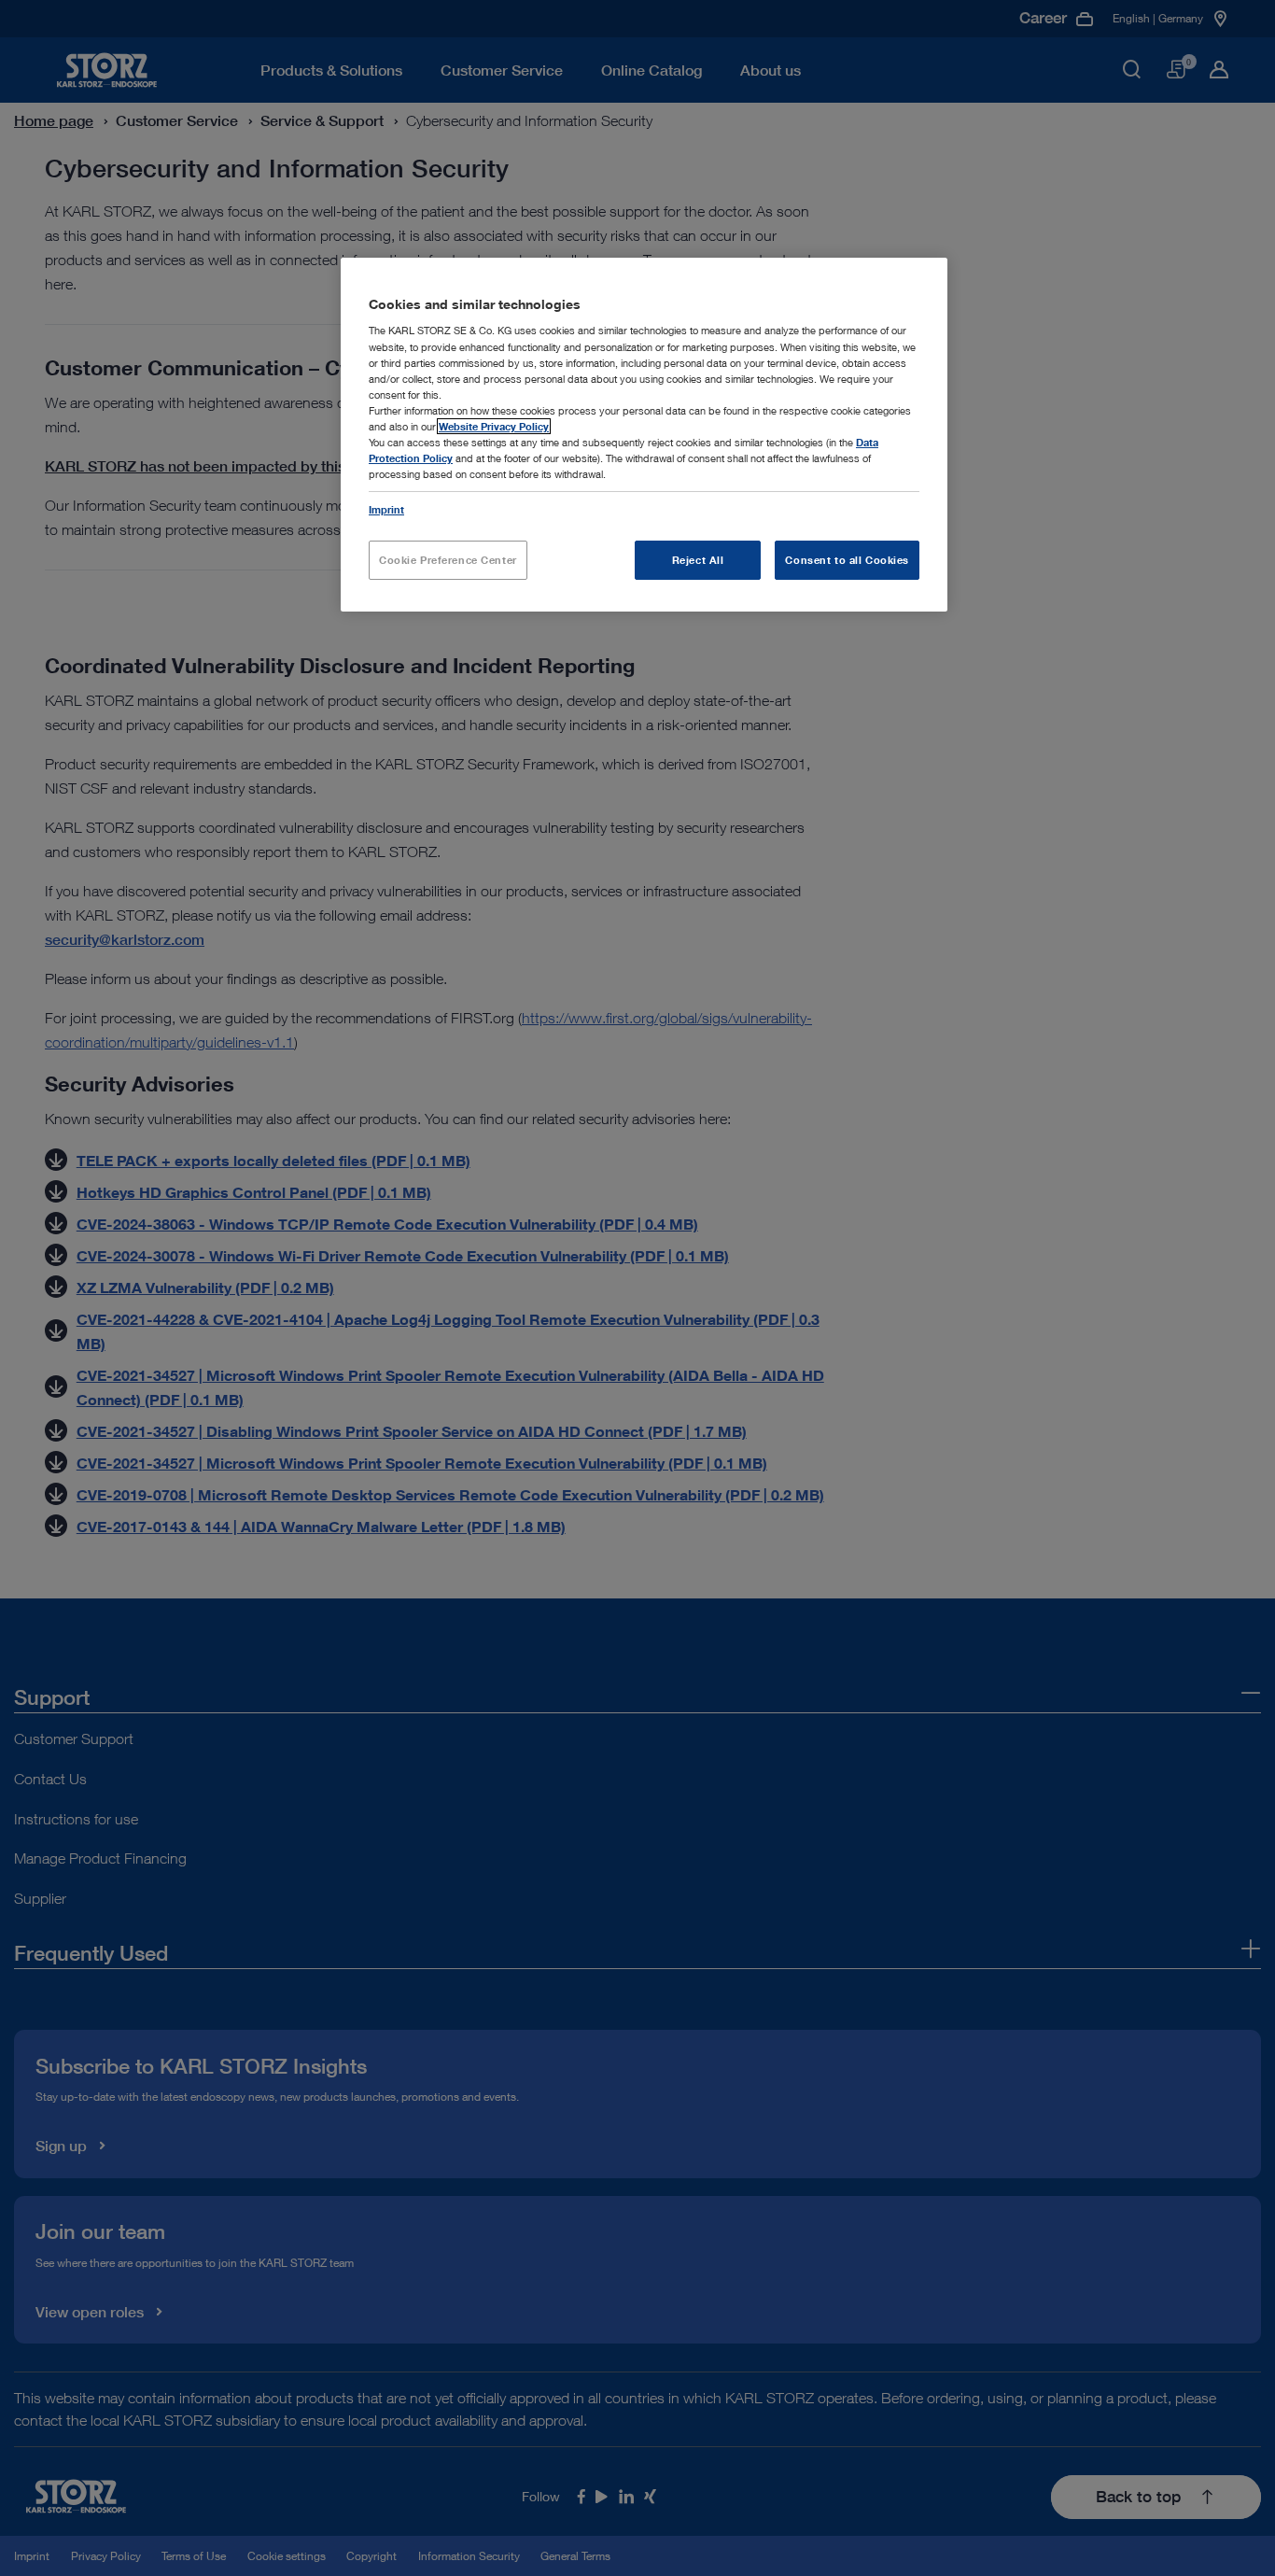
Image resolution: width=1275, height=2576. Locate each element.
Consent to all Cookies (847, 560)
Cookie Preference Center (448, 560)
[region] (644, 435)
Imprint (386, 509)
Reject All (698, 560)
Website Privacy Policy (494, 426)
